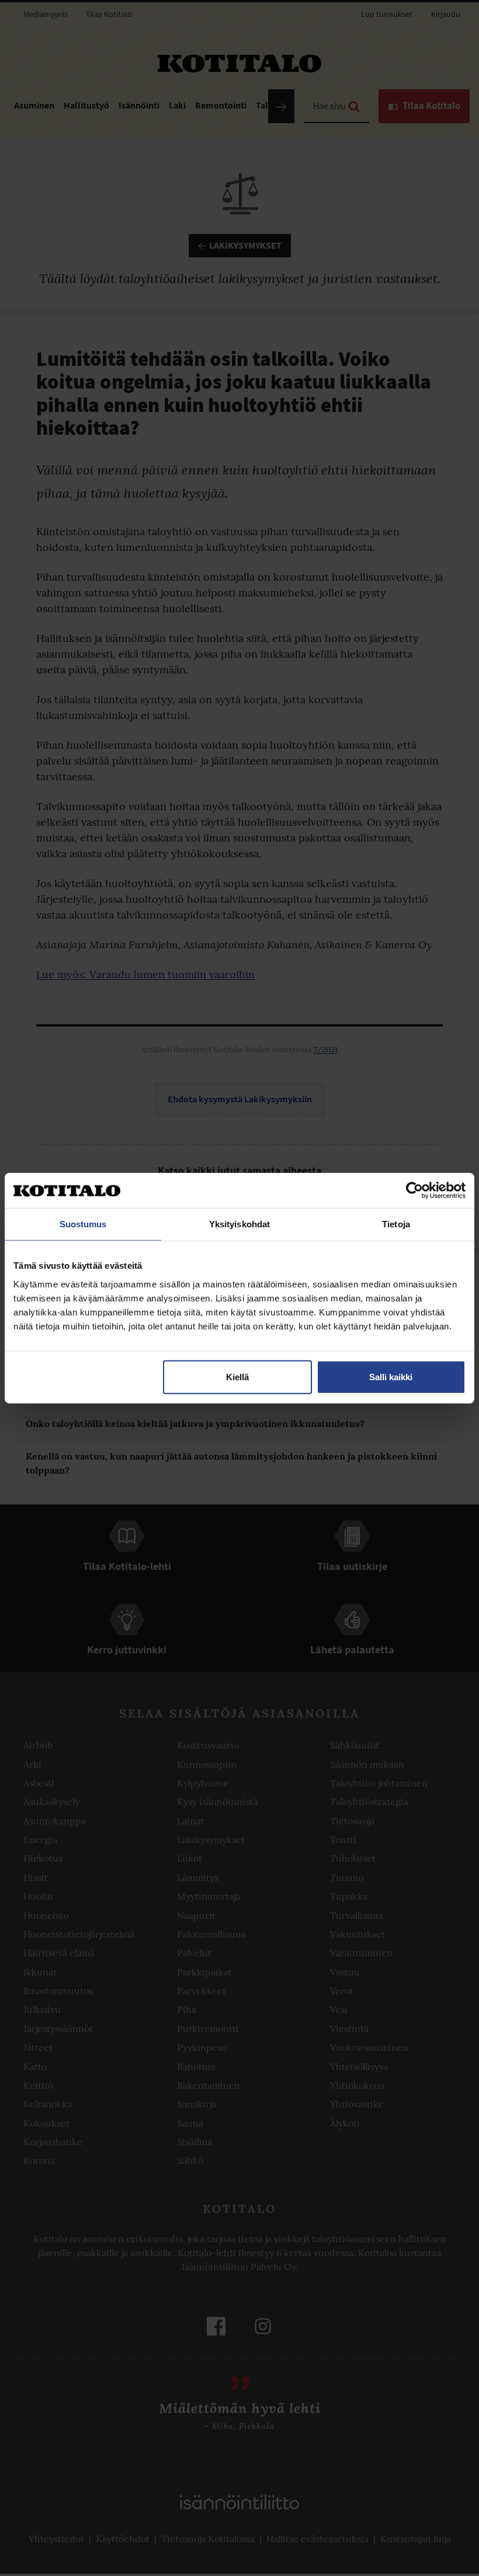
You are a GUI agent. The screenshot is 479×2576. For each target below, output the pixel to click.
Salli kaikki (391, 1376)
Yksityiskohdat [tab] (239, 1224)
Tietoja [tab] (396, 1224)
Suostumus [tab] (83, 1224)
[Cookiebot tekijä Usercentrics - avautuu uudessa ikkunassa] (414, 1191)
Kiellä (237, 1376)
